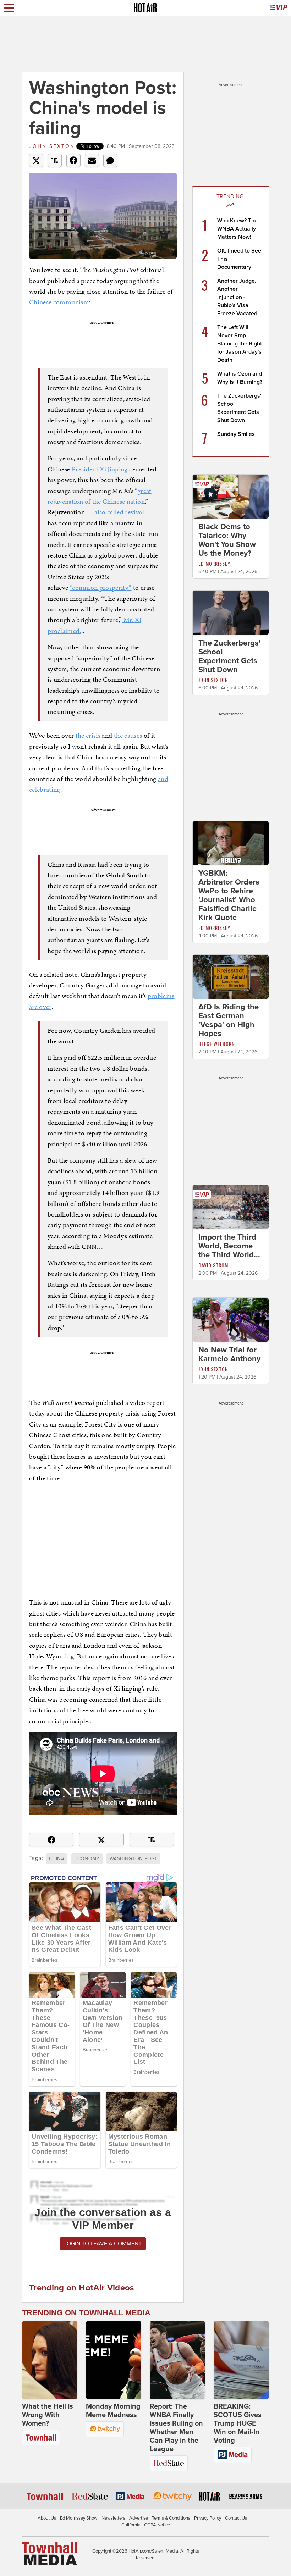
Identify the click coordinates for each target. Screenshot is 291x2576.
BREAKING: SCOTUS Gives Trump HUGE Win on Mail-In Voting (238, 2423)
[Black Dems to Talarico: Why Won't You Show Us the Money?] (231, 496)
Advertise (139, 2518)
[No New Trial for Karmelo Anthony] (231, 1319)
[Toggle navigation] (9, 8)
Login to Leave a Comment (103, 2244)
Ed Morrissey (214, 563)
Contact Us (236, 2518)
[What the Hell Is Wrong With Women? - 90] (50, 2360)
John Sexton (52, 146)
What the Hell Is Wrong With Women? (48, 2415)
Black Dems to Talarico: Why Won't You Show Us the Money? (227, 540)
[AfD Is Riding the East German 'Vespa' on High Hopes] (231, 976)
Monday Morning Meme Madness (113, 2411)
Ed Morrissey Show (79, 2518)
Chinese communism (59, 302)
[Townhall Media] (50, 2553)
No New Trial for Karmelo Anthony (229, 1354)
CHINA (57, 1859)
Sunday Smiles (236, 434)
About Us (47, 2518)
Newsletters (113, 2518)
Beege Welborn (216, 1044)
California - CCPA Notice (146, 2525)
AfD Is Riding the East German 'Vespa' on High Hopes (229, 1020)
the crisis (88, 735)
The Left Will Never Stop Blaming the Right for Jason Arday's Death (240, 344)
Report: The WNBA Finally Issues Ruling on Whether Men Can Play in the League (176, 2428)
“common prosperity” (101, 588)
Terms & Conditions (171, 2518)
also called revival (119, 512)
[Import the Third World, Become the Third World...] (231, 1207)
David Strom (213, 1265)
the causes (128, 735)
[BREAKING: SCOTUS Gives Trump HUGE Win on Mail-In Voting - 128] (241, 2360)
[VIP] (279, 8)
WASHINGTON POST (133, 1859)
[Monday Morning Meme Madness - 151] (114, 2360)
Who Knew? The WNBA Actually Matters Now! (237, 229)
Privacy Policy (208, 2518)
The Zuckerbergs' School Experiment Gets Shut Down (229, 656)
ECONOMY (87, 1859)
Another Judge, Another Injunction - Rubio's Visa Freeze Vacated (237, 297)
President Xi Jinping (100, 469)
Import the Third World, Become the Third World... (229, 1246)
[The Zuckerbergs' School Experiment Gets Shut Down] (231, 612)
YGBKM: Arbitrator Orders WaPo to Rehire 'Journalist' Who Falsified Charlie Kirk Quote (229, 895)
